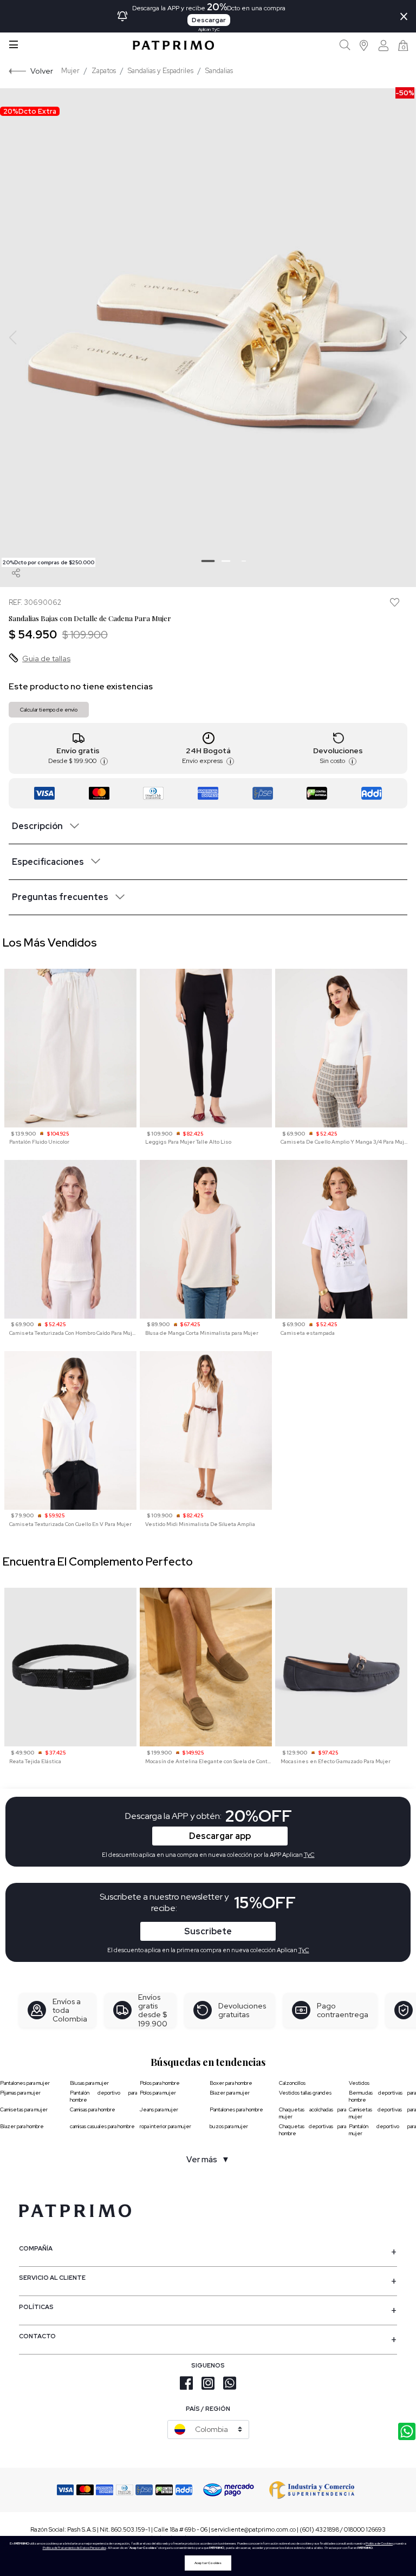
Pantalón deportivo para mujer (382, 2130)
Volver (42, 71)
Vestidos (359, 2083)
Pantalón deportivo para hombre (103, 2096)
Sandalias (219, 71)
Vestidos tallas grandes (305, 2093)
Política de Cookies (379, 2544)
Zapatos (104, 71)
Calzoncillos (292, 2083)
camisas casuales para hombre (102, 2126)
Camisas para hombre (93, 2109)
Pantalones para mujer (25, 2083)
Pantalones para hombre (236, 2109)
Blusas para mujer (89, 2083)
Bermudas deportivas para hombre (382, 2096)
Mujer (70, 71)
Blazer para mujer (230, 2093)
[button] (364, 45)
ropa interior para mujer (165, 2126)
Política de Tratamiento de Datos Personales (74, 2548)
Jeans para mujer (159, 2109)
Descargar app (220, 1836)
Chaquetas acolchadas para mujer (313, 2113)
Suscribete (208, 1931)
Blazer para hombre (22, 2126)
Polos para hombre (160, 2083)
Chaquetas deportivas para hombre (313, 2130)
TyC (304, 1950)
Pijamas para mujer (20, 2093)
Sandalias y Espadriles (161, 71)
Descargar (209, 20)
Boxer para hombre (231, 2083)
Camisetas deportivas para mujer (382, 2113)
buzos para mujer (229, 2126)
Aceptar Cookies (208, 2563)
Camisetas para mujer (24, 2109)
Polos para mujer (158, 2093)
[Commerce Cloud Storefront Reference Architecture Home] (173, 45)
